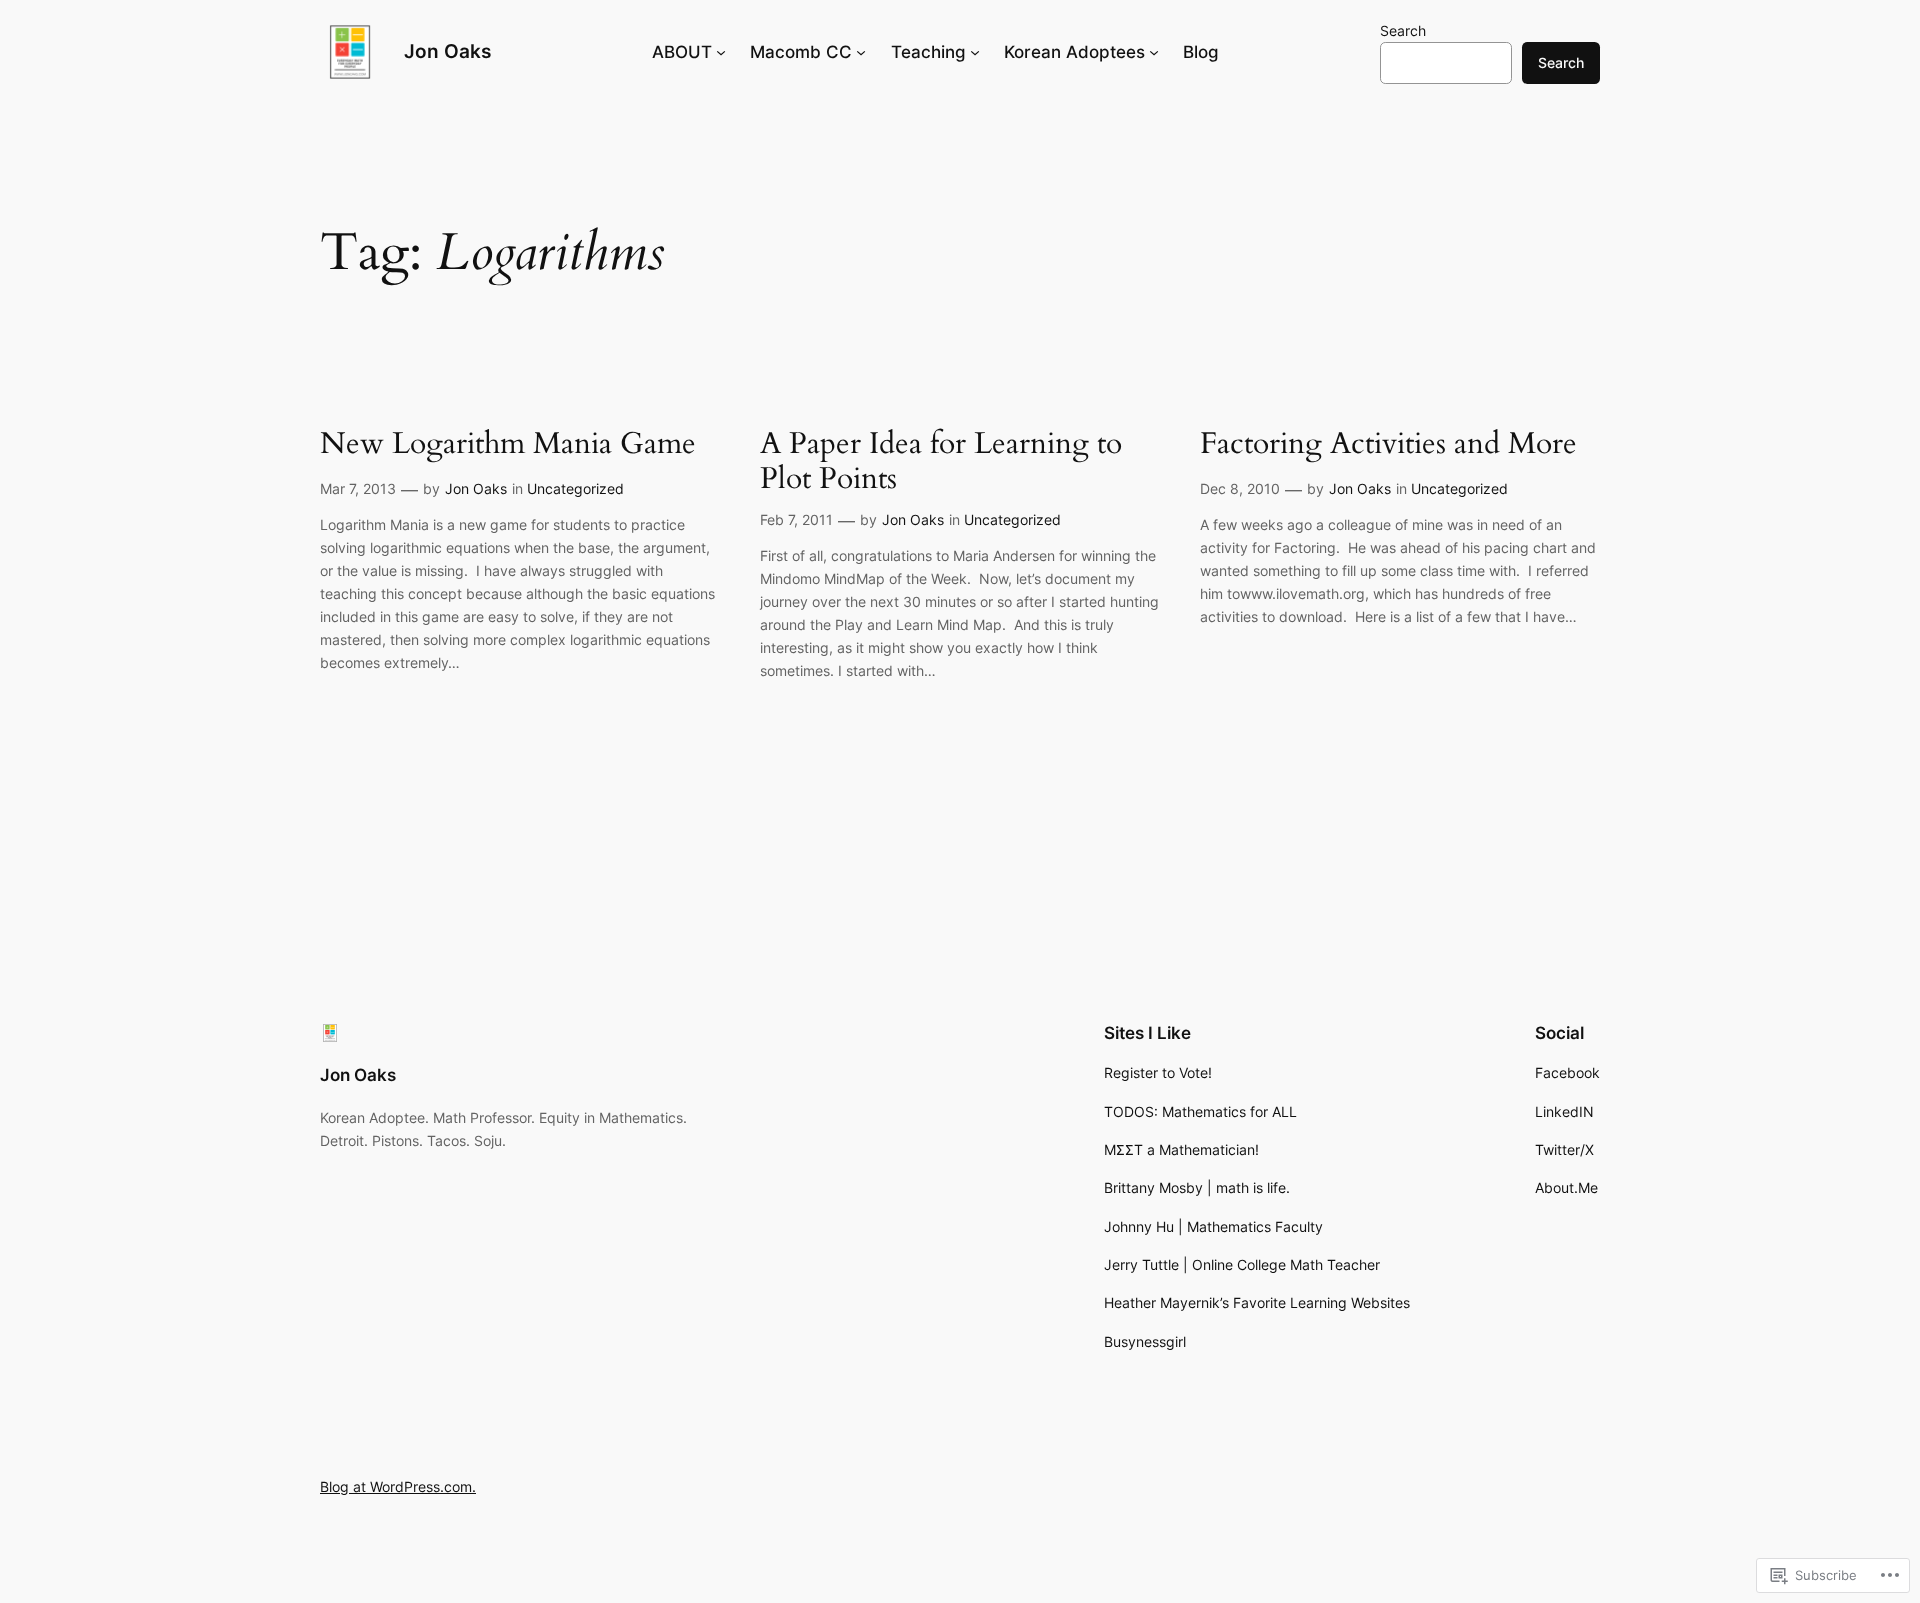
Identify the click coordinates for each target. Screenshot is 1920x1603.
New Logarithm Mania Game (508, 445)
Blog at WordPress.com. (398, 1486)
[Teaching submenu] (975, 52)
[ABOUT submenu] (721, 52)
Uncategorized (575, 488)
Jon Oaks (447, 51)
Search (1403, 30)
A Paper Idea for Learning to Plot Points (941, 462)
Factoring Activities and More (1388, 445)
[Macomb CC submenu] (861, 52)
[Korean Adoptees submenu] (1154, 52)
